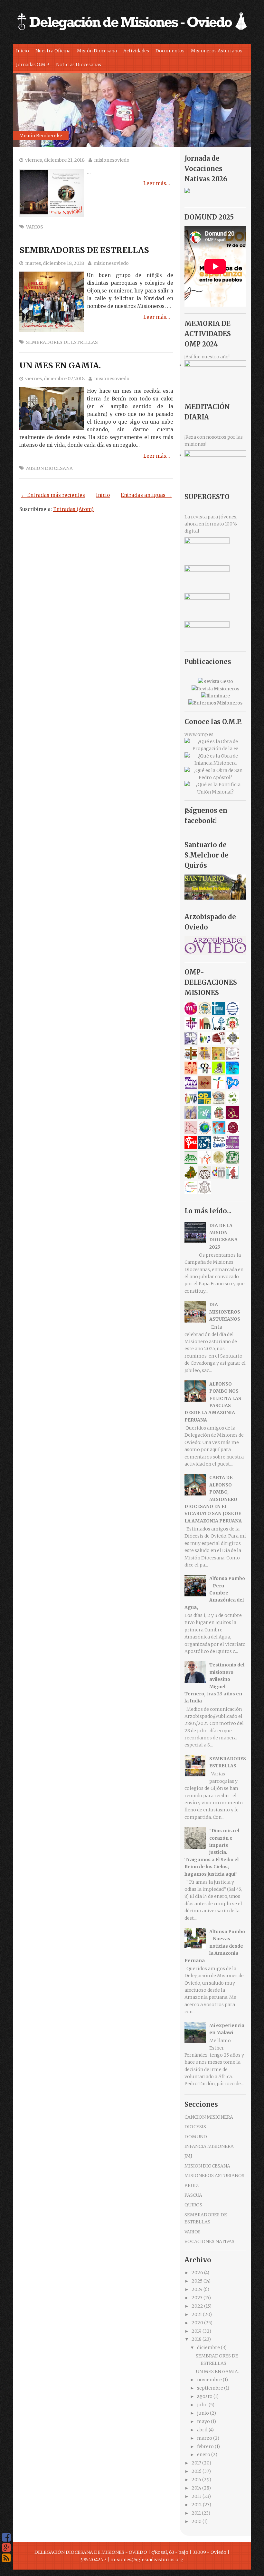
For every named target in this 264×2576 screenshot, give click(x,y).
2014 (197, 2488)
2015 (197, 2480)
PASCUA (193, 2195)
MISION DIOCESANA (49, 468)
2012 (197, 2505)
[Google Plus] (6, 2548)
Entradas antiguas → (146, 495)
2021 (197, 2314)
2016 (197, 2471)
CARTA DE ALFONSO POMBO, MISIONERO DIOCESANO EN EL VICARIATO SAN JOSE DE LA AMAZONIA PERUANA (213, 1499)
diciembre (209, 2347)
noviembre (210, 2380)
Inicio (23, 51)
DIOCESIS (195, 2127)
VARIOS (35, 227)
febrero (206, 2446)
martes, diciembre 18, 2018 (55, 263)
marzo (205, 2438)
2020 (198, 2323)
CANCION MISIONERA (209, 2117)
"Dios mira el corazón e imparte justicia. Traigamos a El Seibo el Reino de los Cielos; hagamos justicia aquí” (212, 1852)
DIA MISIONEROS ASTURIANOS (225, 1312)
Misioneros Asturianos (217, 51)
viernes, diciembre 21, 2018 (55, 160)
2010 (197, 2521)
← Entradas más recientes (53, 495)
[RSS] (6, 2558)
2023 (198, 2298)
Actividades (136, 51)
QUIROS (193, 2205)
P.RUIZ (192, 2186)
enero (204, 2455)
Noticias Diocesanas (79, 65)
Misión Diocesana (97, 51)
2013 (197, 2496)
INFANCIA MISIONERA (209, 2146)
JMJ (188, 2156)
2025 (198, 2281)
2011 (197, 2513)
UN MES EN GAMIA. (60, 365)
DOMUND (196, 2137)
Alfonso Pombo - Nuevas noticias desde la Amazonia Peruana (215, 1946)
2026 (198, 2273)
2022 (198, 2306)
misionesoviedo (112, 160)
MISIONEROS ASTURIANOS (214, 2176)
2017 (197, 2463)
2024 (198, 2289)
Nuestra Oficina (53, 51)
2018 (197, 2339)
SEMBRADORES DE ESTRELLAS (84, 250)
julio (203, 2405)
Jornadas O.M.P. (33, 65)
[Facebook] (6, 2537)
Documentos (170, 51)
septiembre (211, 2388)
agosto (205, 2396)
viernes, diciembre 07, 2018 (55, 379)
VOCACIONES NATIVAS (209, 2241)
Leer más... (157, 183)
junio (203, 2413)
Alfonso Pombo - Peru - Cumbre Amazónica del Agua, (215, 1593)
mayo (204, 2421)
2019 (197, 2331)
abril (203, 2430)
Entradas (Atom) (73, 509)
